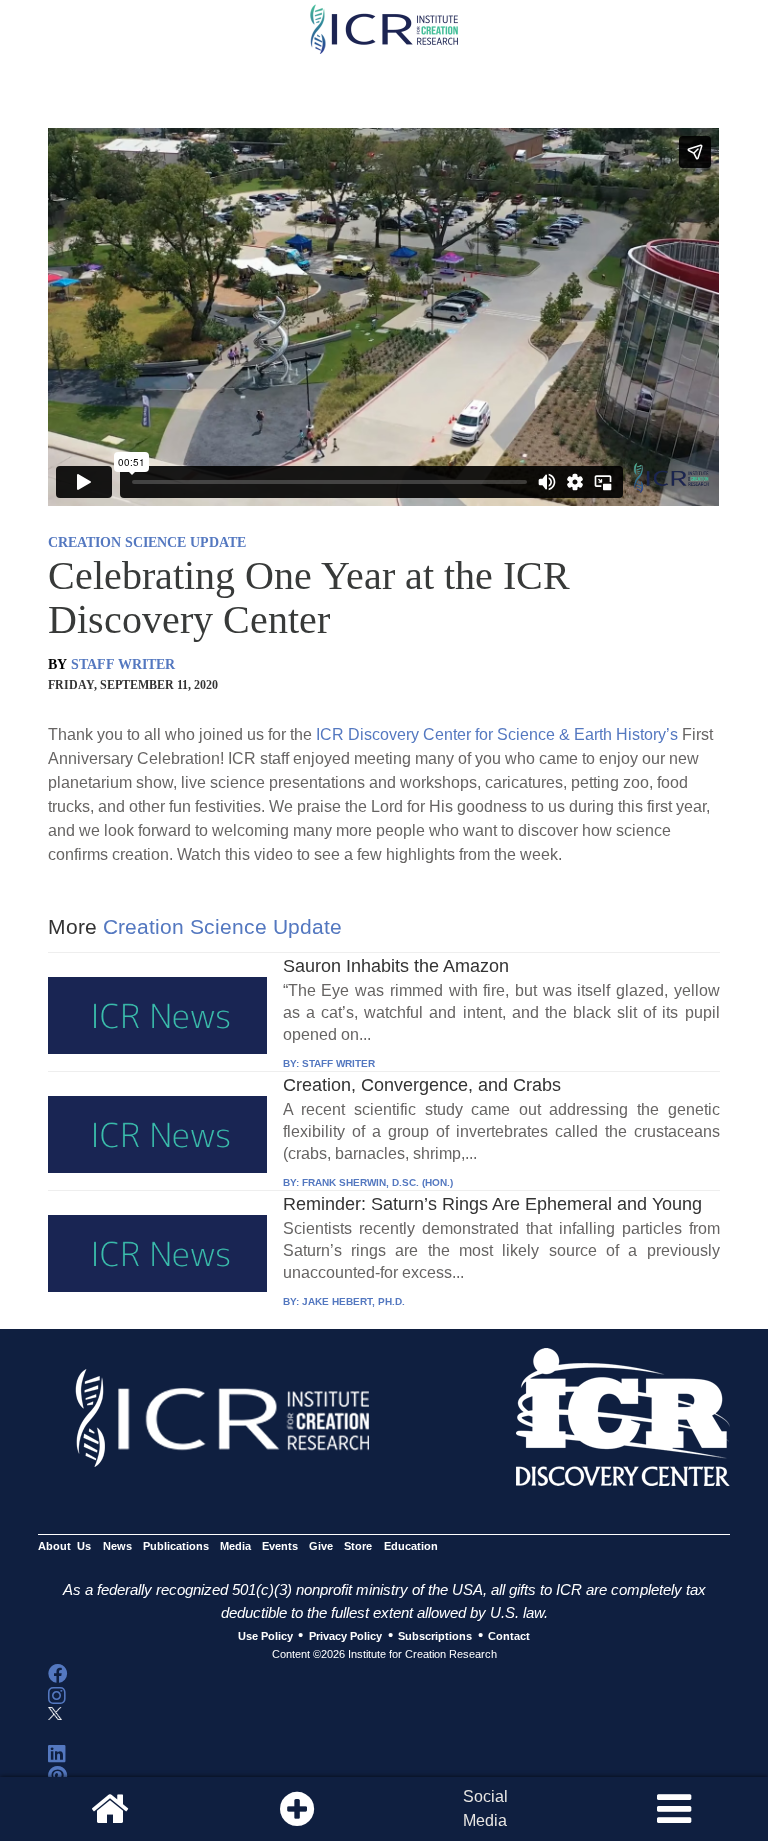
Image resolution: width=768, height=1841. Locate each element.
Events (280, 1547)
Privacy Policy (345, 1636)
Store (358, 1547)
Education (411, 1547)
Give (321, 1547)
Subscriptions (435, 1636)
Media (235, 1547)
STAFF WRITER (123, 664)
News (117, 1547)
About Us (64, 1547)
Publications (176, 1547)
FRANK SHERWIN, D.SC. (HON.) (377, 1182)
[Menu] (674, 1809)
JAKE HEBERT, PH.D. (353, 1301)
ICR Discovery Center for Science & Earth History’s (497, 734)
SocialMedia (485, 1808)
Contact (509, 1636)
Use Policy (265, 1636)
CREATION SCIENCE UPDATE (147, 542)
